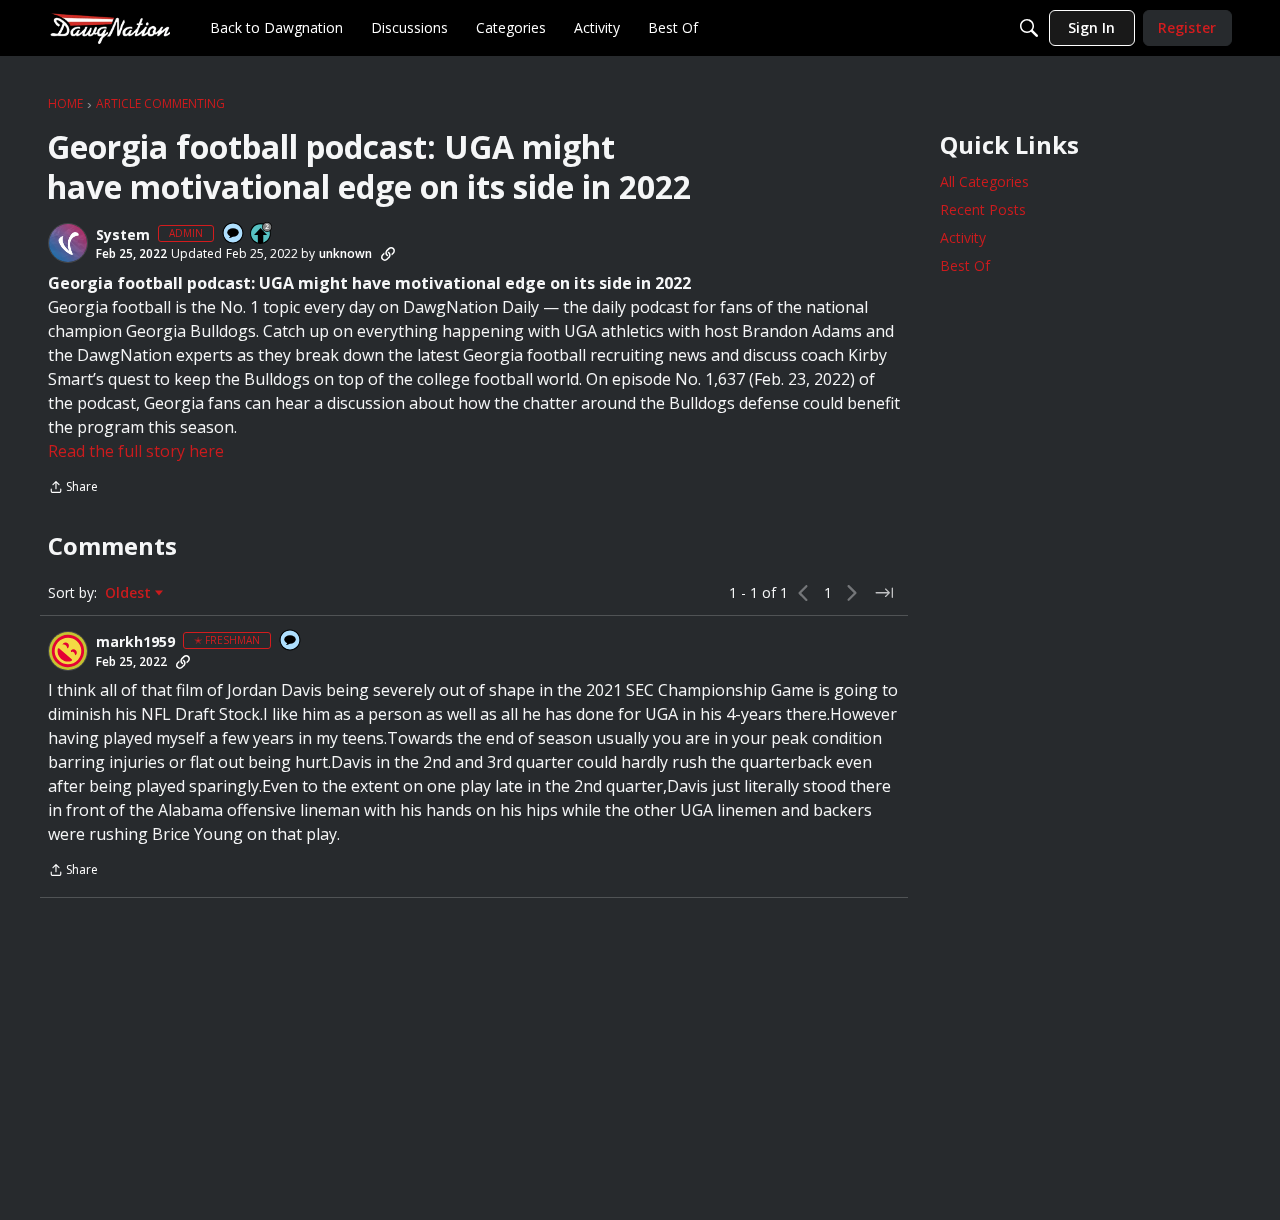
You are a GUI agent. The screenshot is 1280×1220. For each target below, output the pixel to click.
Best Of (965, 265)
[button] (68, 243)
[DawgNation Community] (110, 27)
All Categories (984, 181)
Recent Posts (983, 209)
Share (73, 488)
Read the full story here (136, 451)
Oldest (130, 593)
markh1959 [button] (135, 642)
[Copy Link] (388, 254)
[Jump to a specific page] (884, 593)
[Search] (1029, 28)
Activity (963, 237)
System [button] (123, 235)
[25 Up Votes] (262, 234)
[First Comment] (234, 234)
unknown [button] (345, 253)
